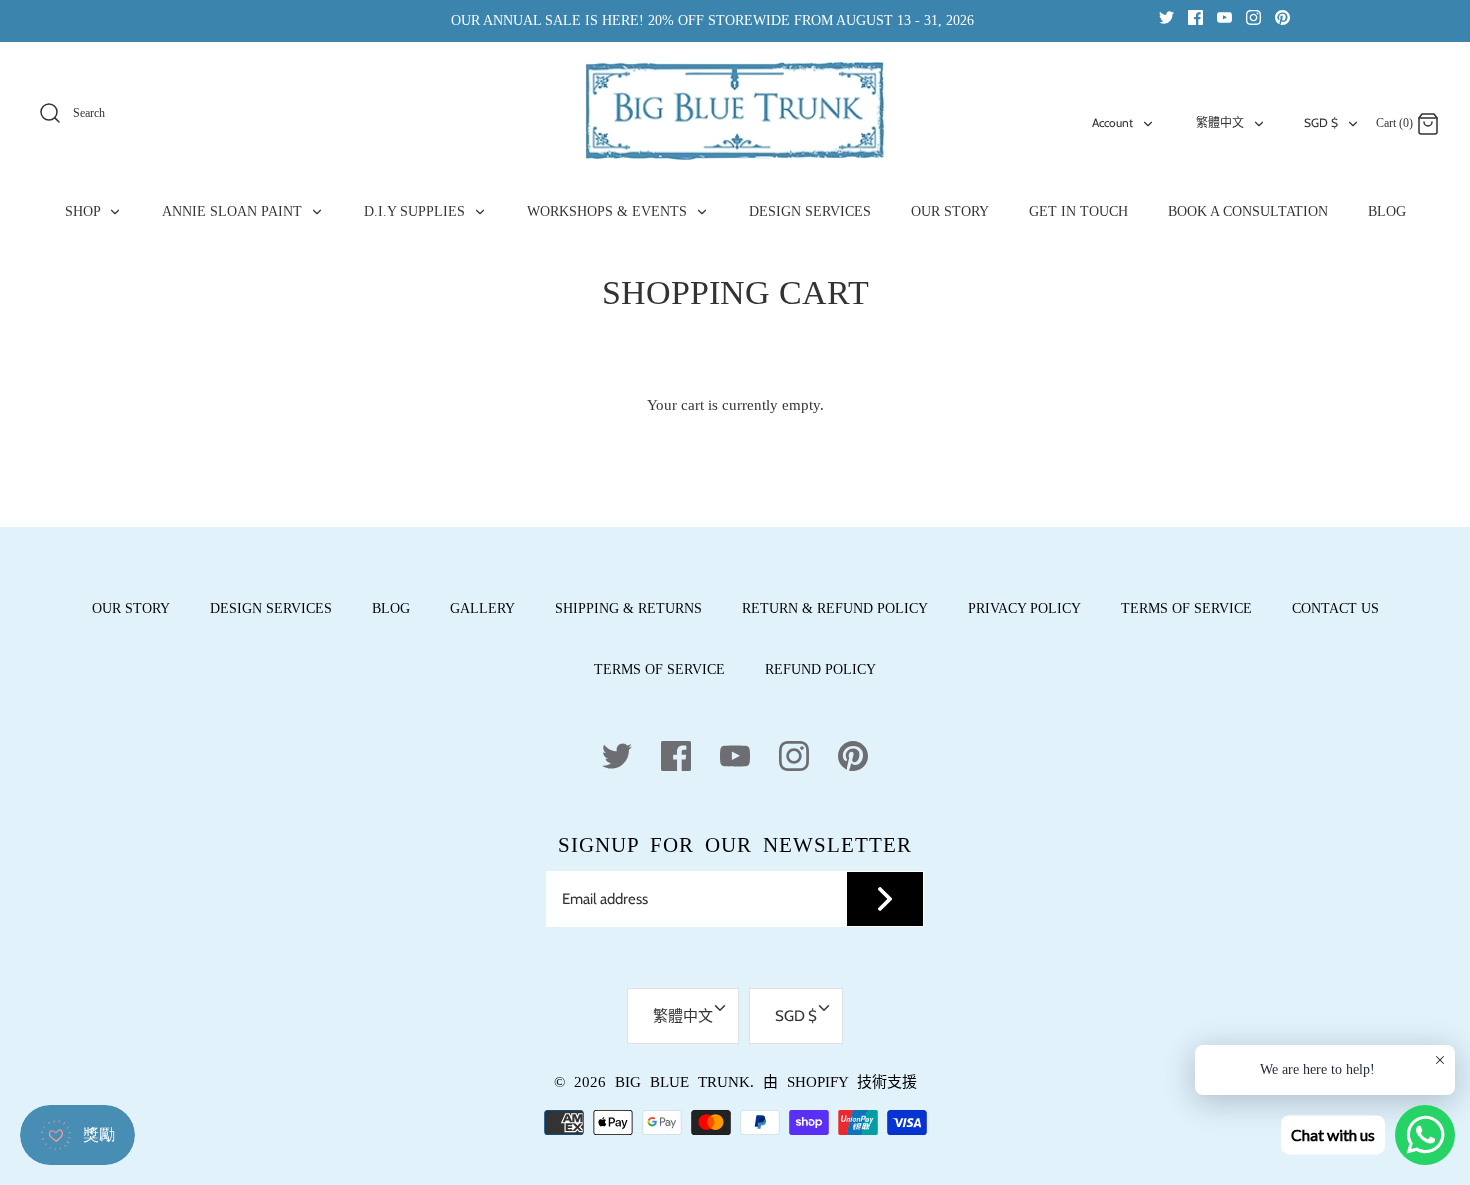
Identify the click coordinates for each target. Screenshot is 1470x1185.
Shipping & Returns (628, 608)
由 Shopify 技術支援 (840, 1082)
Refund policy (820, 669)
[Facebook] (1195, 16)
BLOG (1387, 211)
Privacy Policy (1024, 608)
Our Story (131, 608)
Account (1112, 122)
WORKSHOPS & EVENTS (609, 211)
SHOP (84, 211)
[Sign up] (885, 899)
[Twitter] (1166, 16)
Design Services (271, 608)
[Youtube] (1224, 16)
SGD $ (1321, 122)
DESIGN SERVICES (810, 211)
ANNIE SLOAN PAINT (234, 211)
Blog (391, 608)
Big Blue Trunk (682, 1082)
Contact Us (1335, 608)
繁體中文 (1220, 122)
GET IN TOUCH (1078, 211)
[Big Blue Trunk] (735, 111)
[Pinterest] (1282, 16)
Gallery (482, 608)
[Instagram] (1253, 16)
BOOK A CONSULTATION (1248, 211)
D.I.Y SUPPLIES (416, 211)
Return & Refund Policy (835, 608)
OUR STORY (950, 211)
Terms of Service (1186, 608)
